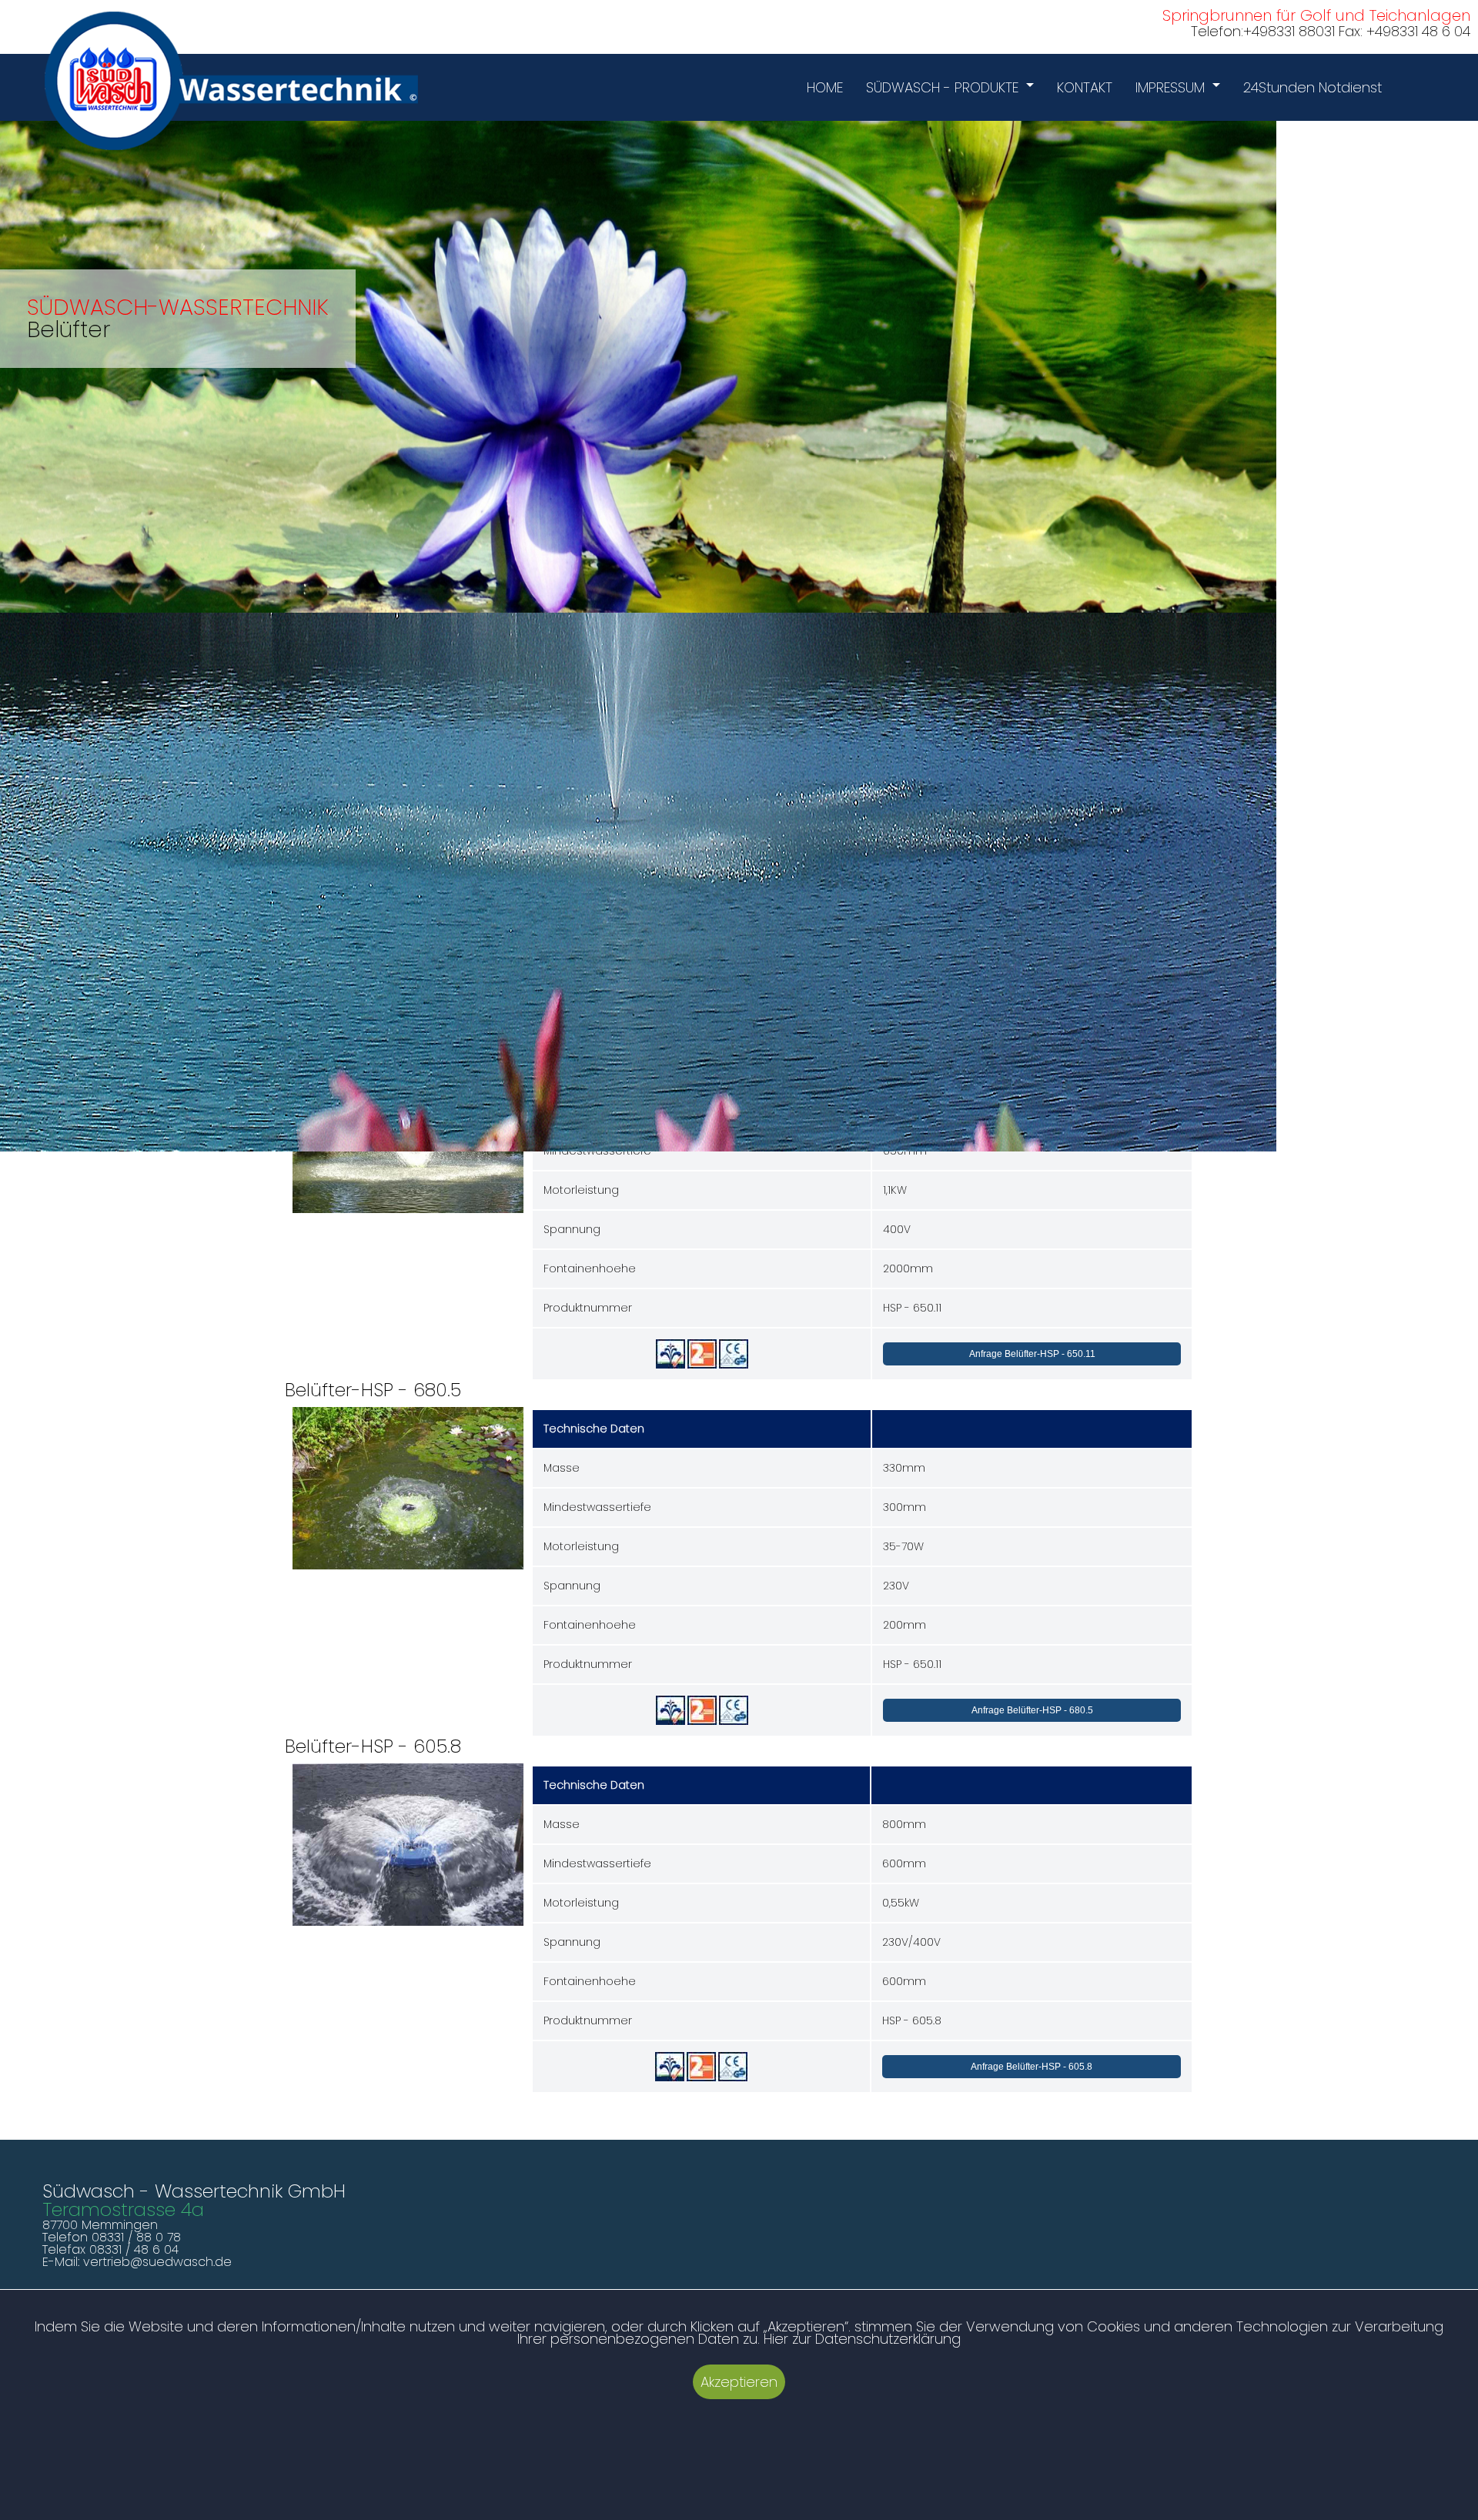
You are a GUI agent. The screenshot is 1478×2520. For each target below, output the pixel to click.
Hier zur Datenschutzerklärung (862, 2339)
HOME (825, 87)
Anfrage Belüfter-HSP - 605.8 (1032, 2067)
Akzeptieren (739, 2382)
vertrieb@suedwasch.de (157, 2262)
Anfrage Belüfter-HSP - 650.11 (1032, 1354)
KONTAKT (1085, 87)
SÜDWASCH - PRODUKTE (942, 87)
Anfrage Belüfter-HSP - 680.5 (1032, 1710)
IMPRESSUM (1170, 87)
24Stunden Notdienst (1312, 87)
